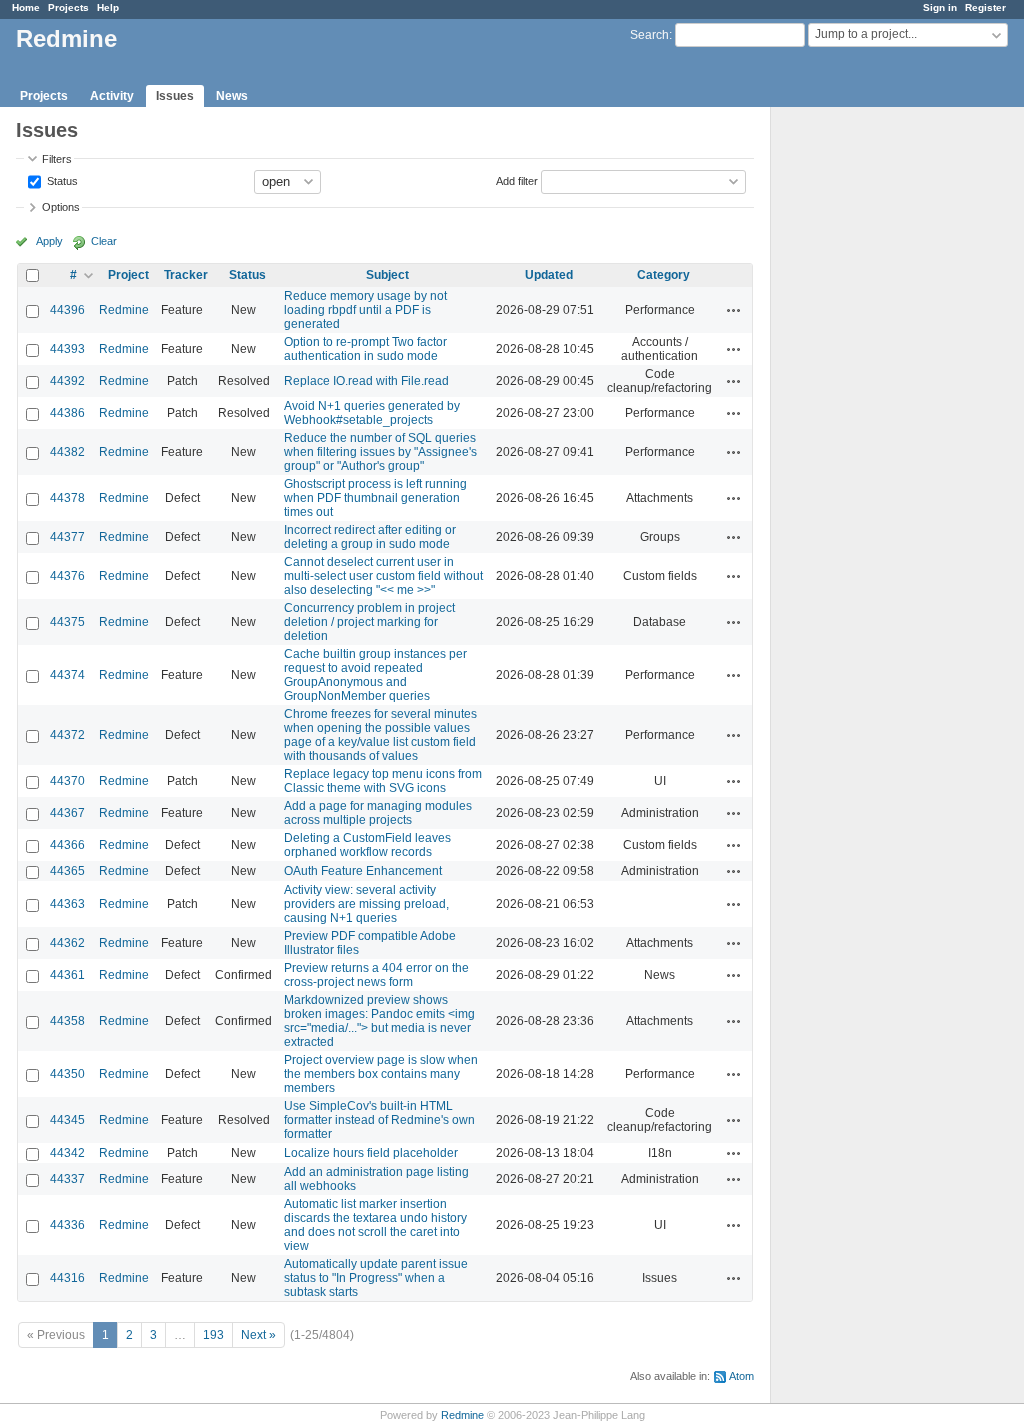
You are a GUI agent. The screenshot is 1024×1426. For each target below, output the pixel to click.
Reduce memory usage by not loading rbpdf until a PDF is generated (365, 310)
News (232, 96)
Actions (734, 310)
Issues (175, 96)
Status (61, 180)
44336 (67, 1225)
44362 (67, 943)
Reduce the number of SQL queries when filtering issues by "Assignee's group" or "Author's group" (380, 452)
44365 (67, 871)
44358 (67, 1021)
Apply (49, 241)
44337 (67, 1179)
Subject (387, 275)
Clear (104, 241)
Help (108, 7)
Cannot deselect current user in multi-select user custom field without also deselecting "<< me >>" (383, 576)
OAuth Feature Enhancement (363, 871)
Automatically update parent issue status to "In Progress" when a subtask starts (376, 1278)
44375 (67, 622)
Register (985, 7)
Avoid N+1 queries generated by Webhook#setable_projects (372, 413)
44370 (67, 781)
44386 (67, 413)
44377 (67, 537)
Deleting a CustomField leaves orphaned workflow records (367, 845)
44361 (67, 975)
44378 (67, 498)
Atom (741, 1376)
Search (649, 35)
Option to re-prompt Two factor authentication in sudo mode (365, 349)
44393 (67, 349)
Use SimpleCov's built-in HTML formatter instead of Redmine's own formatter (379, 1120)
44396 (67, 310)
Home (26, 7)
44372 (67, 735)
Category (663, 275)
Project (128, 275)
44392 (67, 381)
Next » (258, 1335)
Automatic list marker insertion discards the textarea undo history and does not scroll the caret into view (375, 1225)
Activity (112, 96)
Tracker (186, 275)
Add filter (517, 180)
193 (213, 1335)
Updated (549, 275)
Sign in (940, 7)
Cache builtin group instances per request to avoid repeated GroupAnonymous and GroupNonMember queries (375, 675)
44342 (67, 1153)
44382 (67, 452)
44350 (67, 1074)
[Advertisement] (871, 421)
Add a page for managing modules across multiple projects (378, 813)
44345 (67, 1120)
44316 (67, 1278)
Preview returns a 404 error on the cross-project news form (376, 975)
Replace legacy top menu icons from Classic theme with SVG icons (383, 781)
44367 (67, 813)
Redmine (124, 310)
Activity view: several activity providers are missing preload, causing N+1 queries (366, 904)
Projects (68, 7)
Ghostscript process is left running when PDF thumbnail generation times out (375, 498)
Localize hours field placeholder (371, 1153)
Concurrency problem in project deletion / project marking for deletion (369, 622)
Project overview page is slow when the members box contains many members (381, 1074)
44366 (67, 845)
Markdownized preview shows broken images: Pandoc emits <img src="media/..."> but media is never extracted (379, 1021)
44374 (67, 675)
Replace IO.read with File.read (366, 381)
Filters (57, 159)
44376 (67, 576)
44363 (67, 904)
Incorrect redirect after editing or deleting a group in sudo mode (370, 537)
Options (61, 207)
